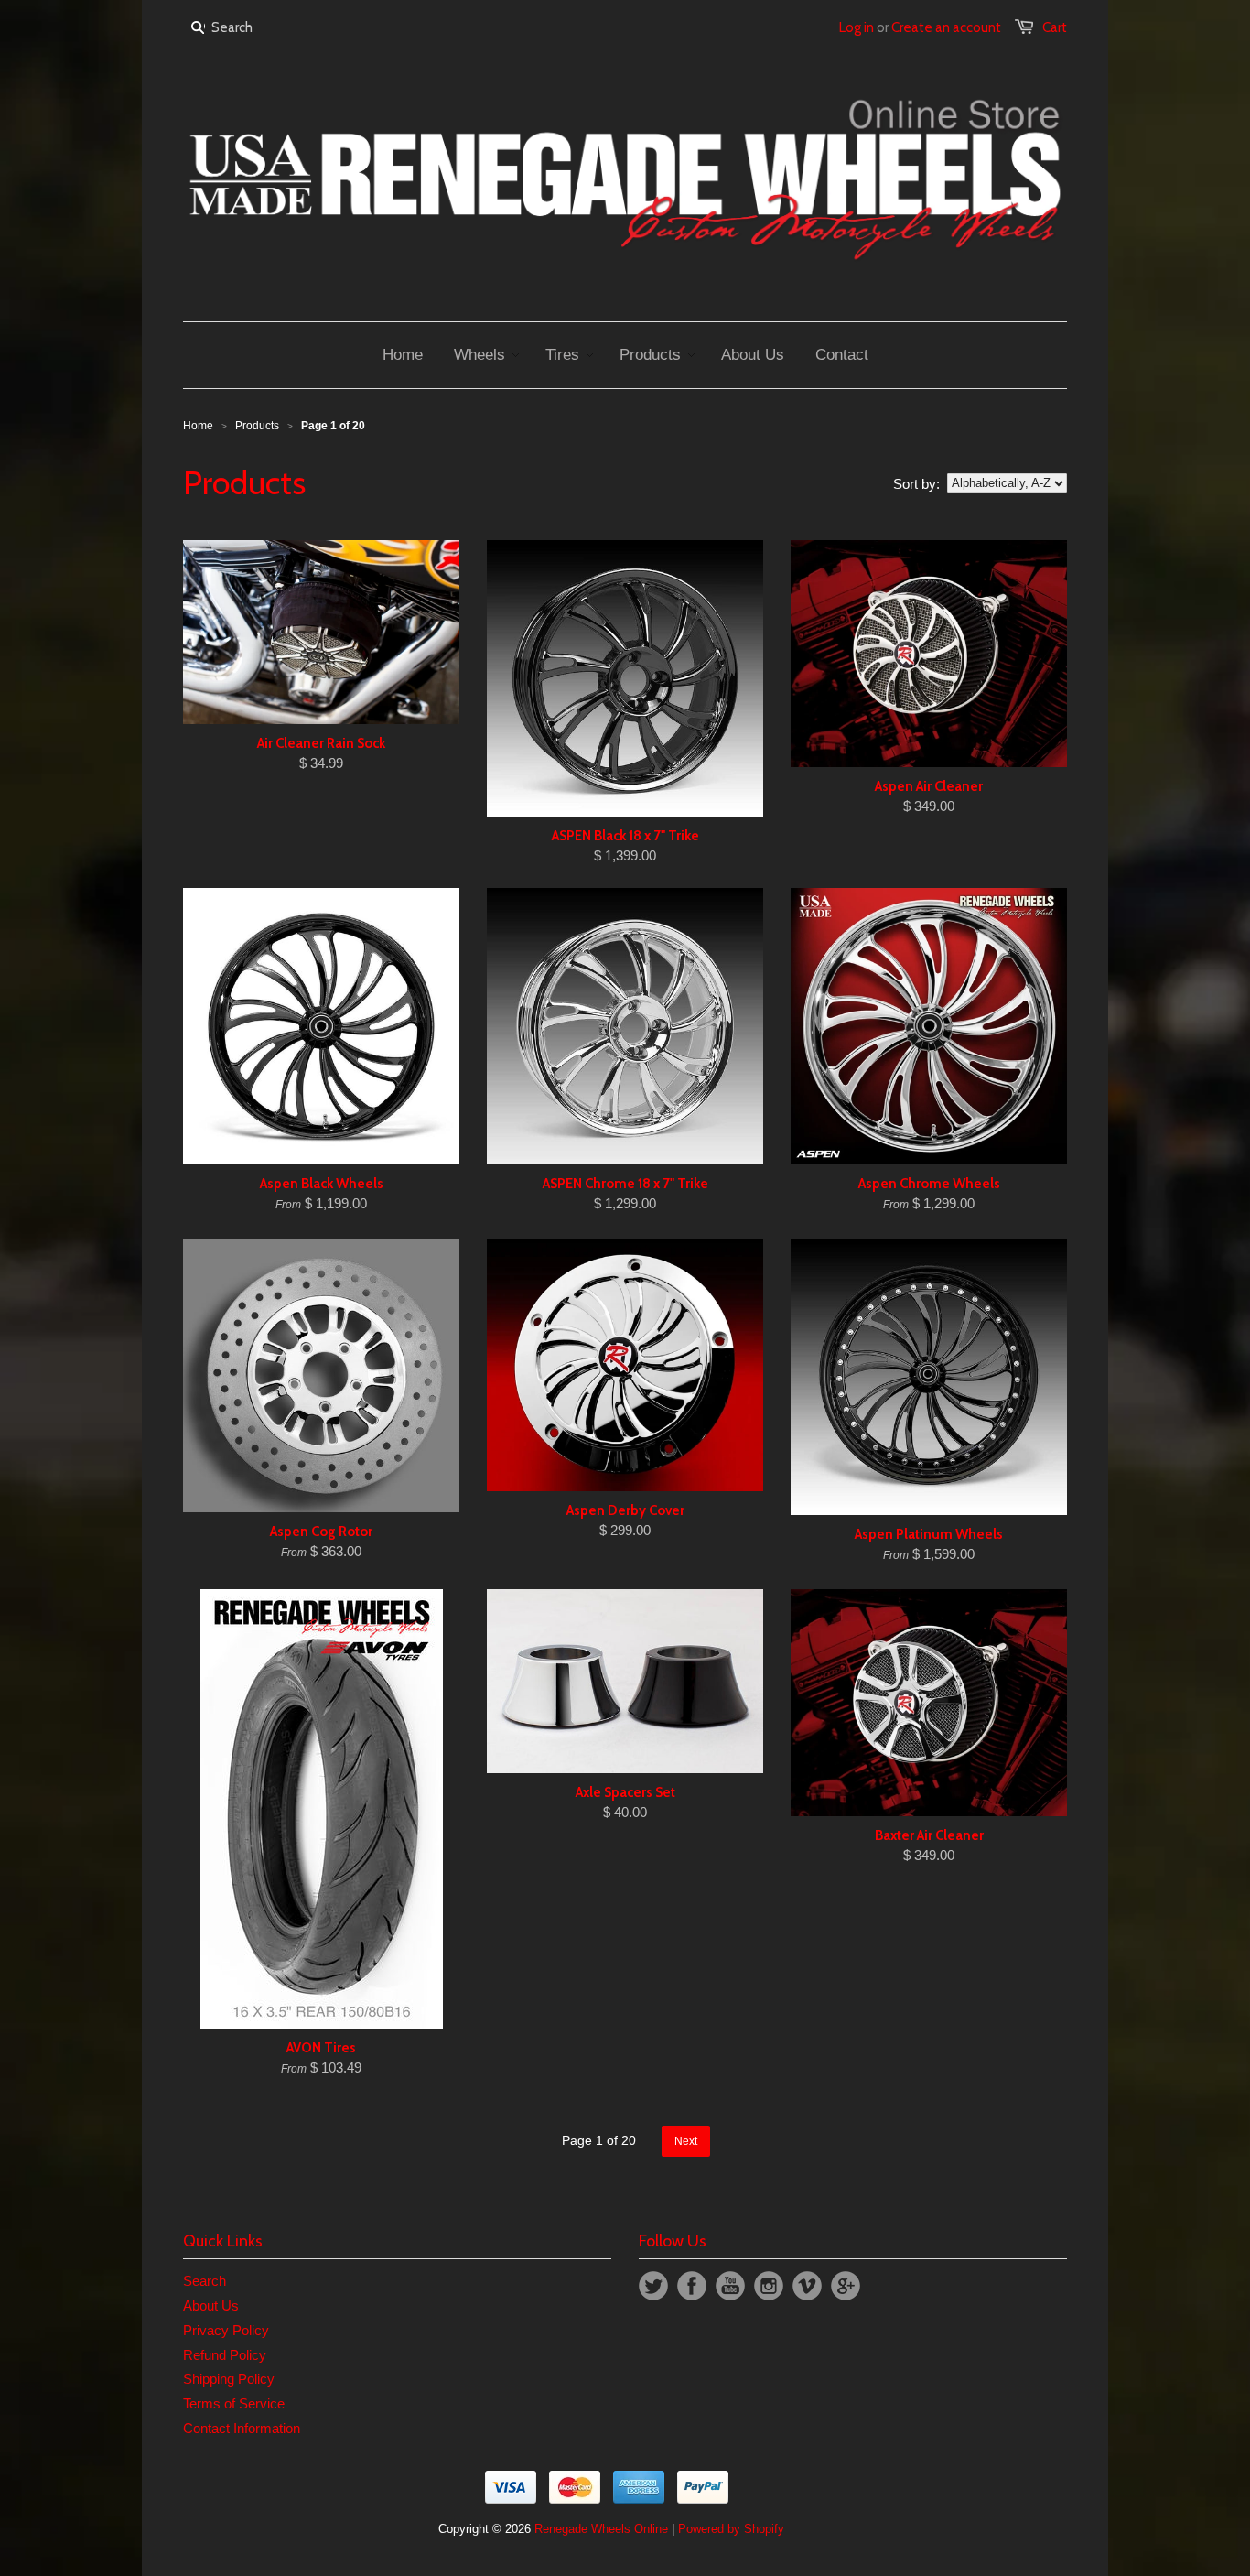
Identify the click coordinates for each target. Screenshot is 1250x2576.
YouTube (730, 2286)
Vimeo (807, 2286)
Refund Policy (225, 2355)
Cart (1055, 27)
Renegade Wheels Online (601, 2529)
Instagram (769, 2286)
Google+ (846, 2286)
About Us (211, 2305)
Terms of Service (234, 2403)
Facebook (692, 2286)
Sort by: (916, 484)
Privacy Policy (226, 2330)
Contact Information (242, 2428)
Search (205, 2281)
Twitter (653, 2286)
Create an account (946, 27)
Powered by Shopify (731, 2529)
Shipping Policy (229, 2379)
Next (686, 2141)
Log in (857, 27)
